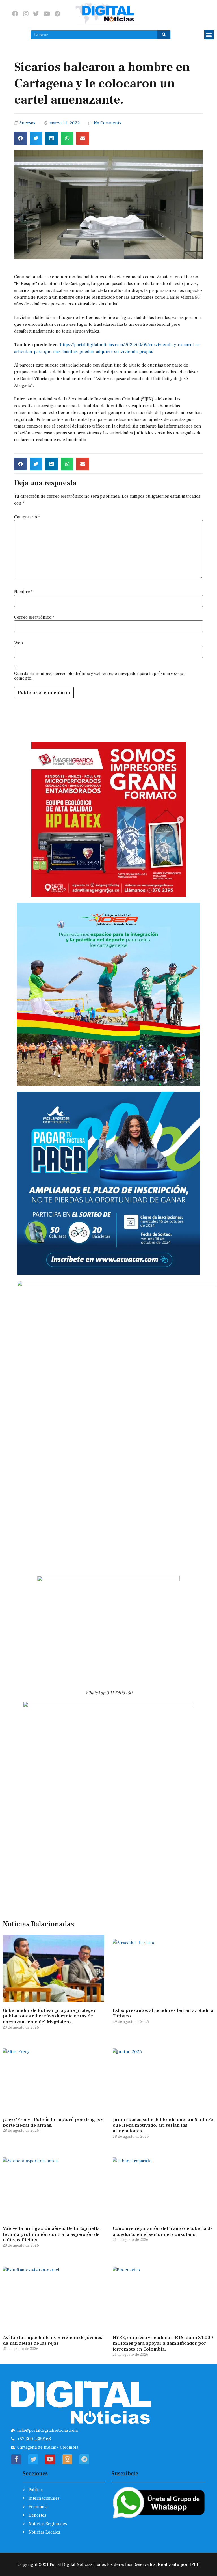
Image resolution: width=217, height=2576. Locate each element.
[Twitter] (36, 14)
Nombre (23, 592)
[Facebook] (15, 14)
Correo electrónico (34, 617)
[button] (209, 35)
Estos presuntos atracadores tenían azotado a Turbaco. (163, 2013)
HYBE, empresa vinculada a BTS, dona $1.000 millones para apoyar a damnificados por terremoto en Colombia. (163, 2343)
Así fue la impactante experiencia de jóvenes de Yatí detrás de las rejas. (53, 2340)
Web (19, 643)
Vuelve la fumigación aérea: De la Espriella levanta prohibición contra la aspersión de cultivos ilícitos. (51, 2234)
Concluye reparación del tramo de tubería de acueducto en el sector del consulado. (163, 2231)
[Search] (164, 35)
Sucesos (27, 123)
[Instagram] (26, 14)
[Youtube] (47, 14)
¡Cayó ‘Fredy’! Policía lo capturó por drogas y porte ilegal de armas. (53, 2122)
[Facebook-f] (16, 2459)
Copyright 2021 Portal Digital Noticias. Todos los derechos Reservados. (108, 2564)
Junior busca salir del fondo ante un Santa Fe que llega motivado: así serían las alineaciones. (163, 2125)
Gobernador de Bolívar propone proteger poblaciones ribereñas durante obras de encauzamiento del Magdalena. (49, 2016)
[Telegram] (57, 14)
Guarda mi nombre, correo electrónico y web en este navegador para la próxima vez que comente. (100, 676)
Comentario (27, 517)
